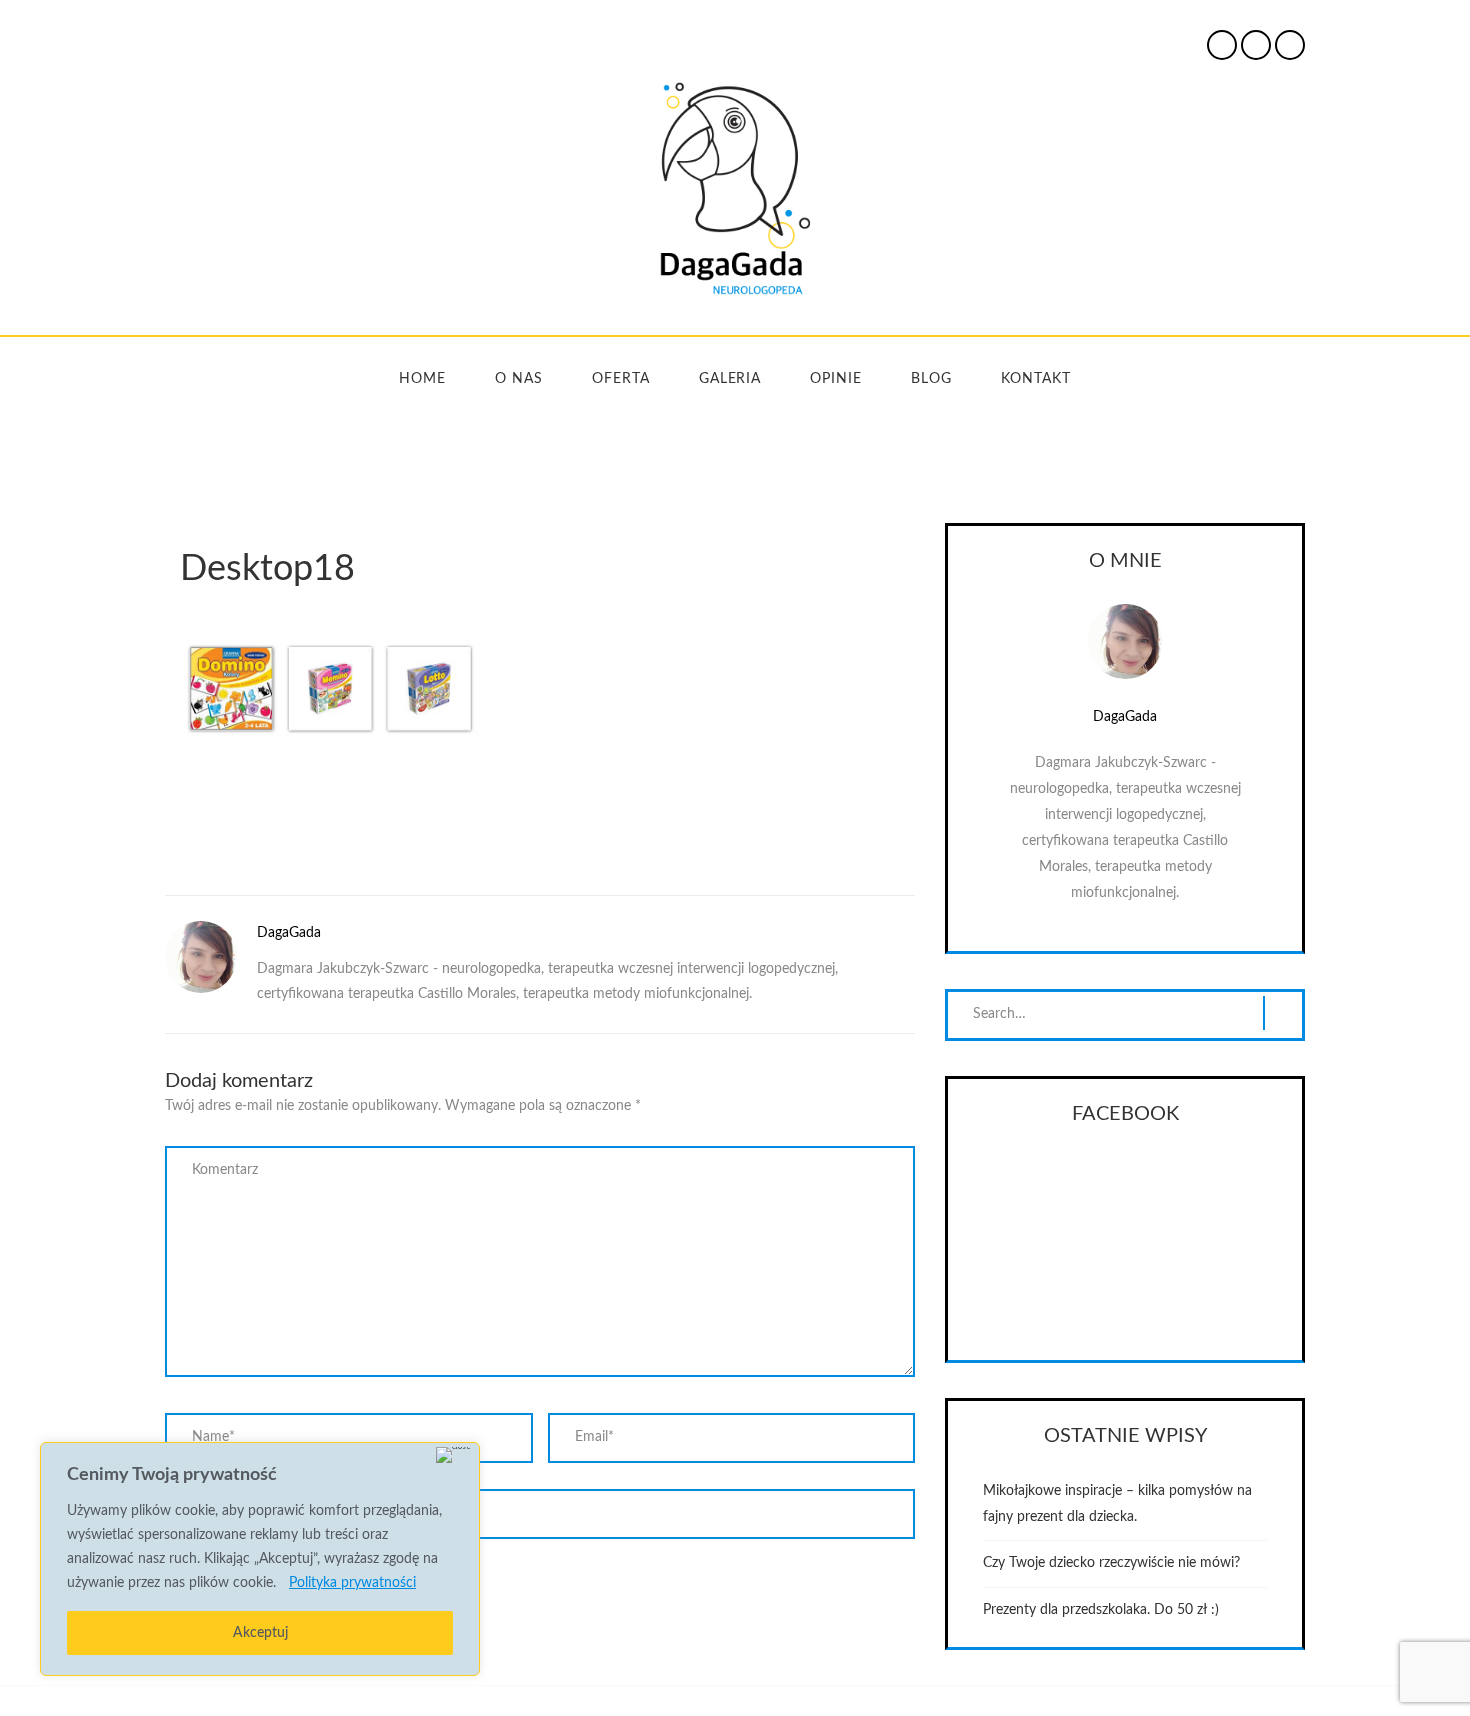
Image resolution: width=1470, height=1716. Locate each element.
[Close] (453, 1455)
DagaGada (289, 933)
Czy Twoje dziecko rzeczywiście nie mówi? (1111, 1563)
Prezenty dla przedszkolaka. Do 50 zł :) (1101, 1610)
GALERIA (730, 379)
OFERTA (621, 379)
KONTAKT (1036, 379)
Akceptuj (260, 1633)
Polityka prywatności (352, 1583)
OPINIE (836, 379)
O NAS (519, 379)
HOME (422, 379)
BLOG (931, 379)
